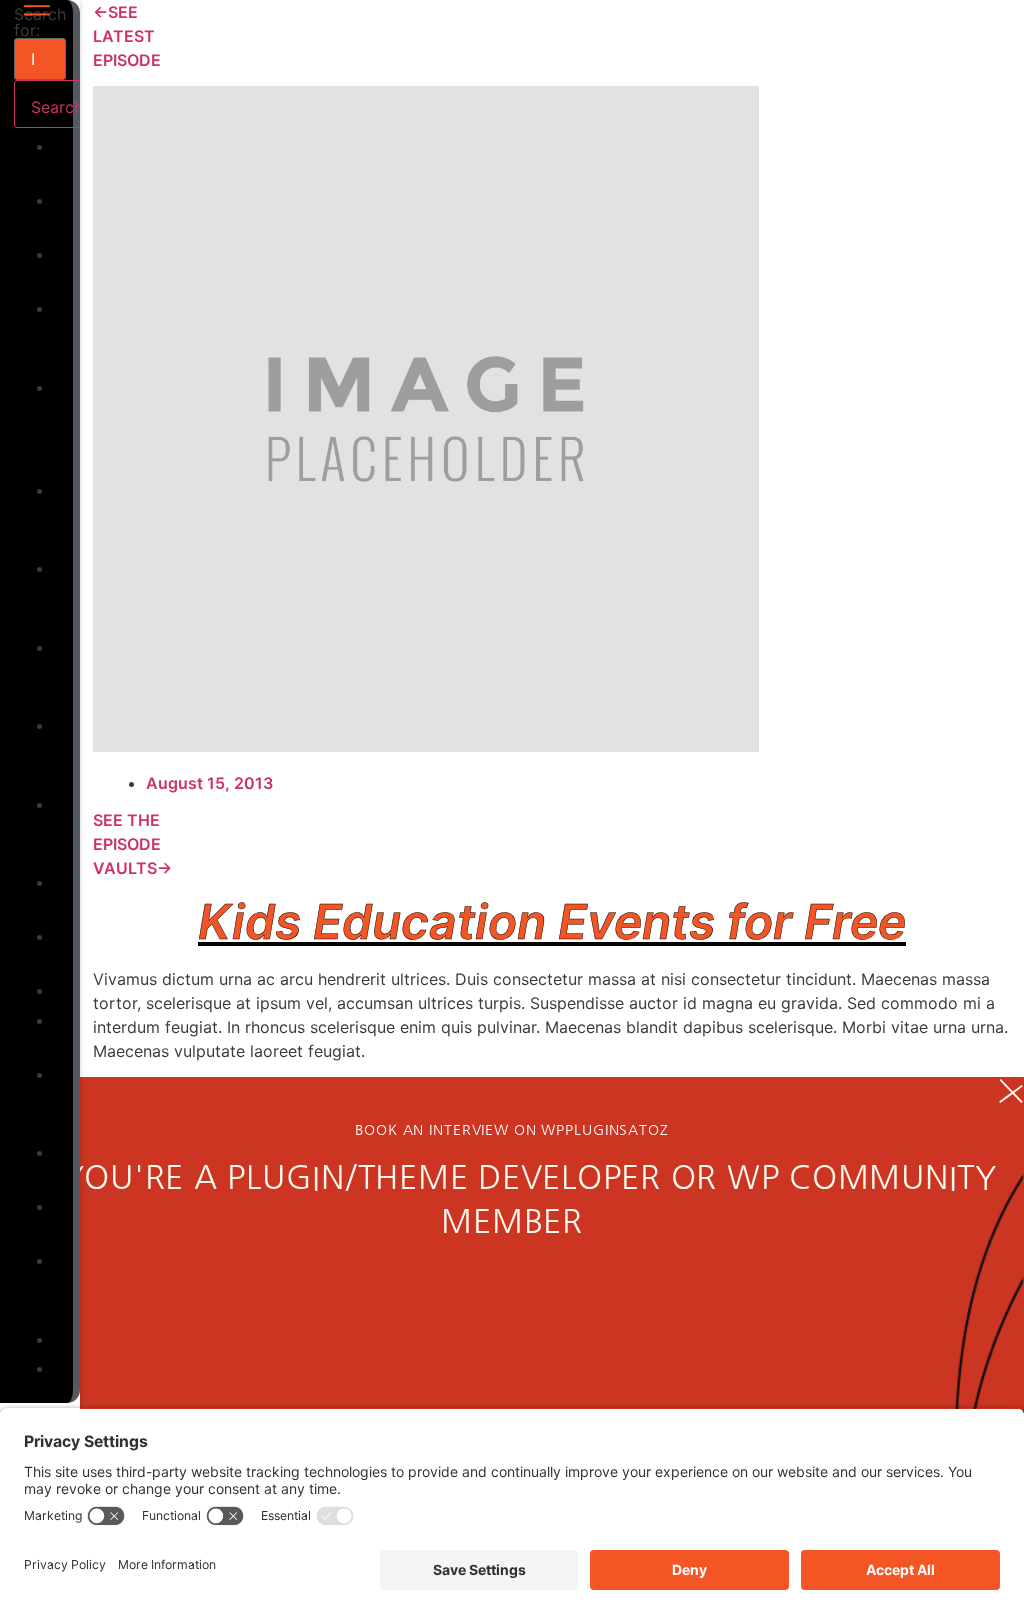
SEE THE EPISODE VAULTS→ (132, 844)
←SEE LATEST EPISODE (127, 36)
